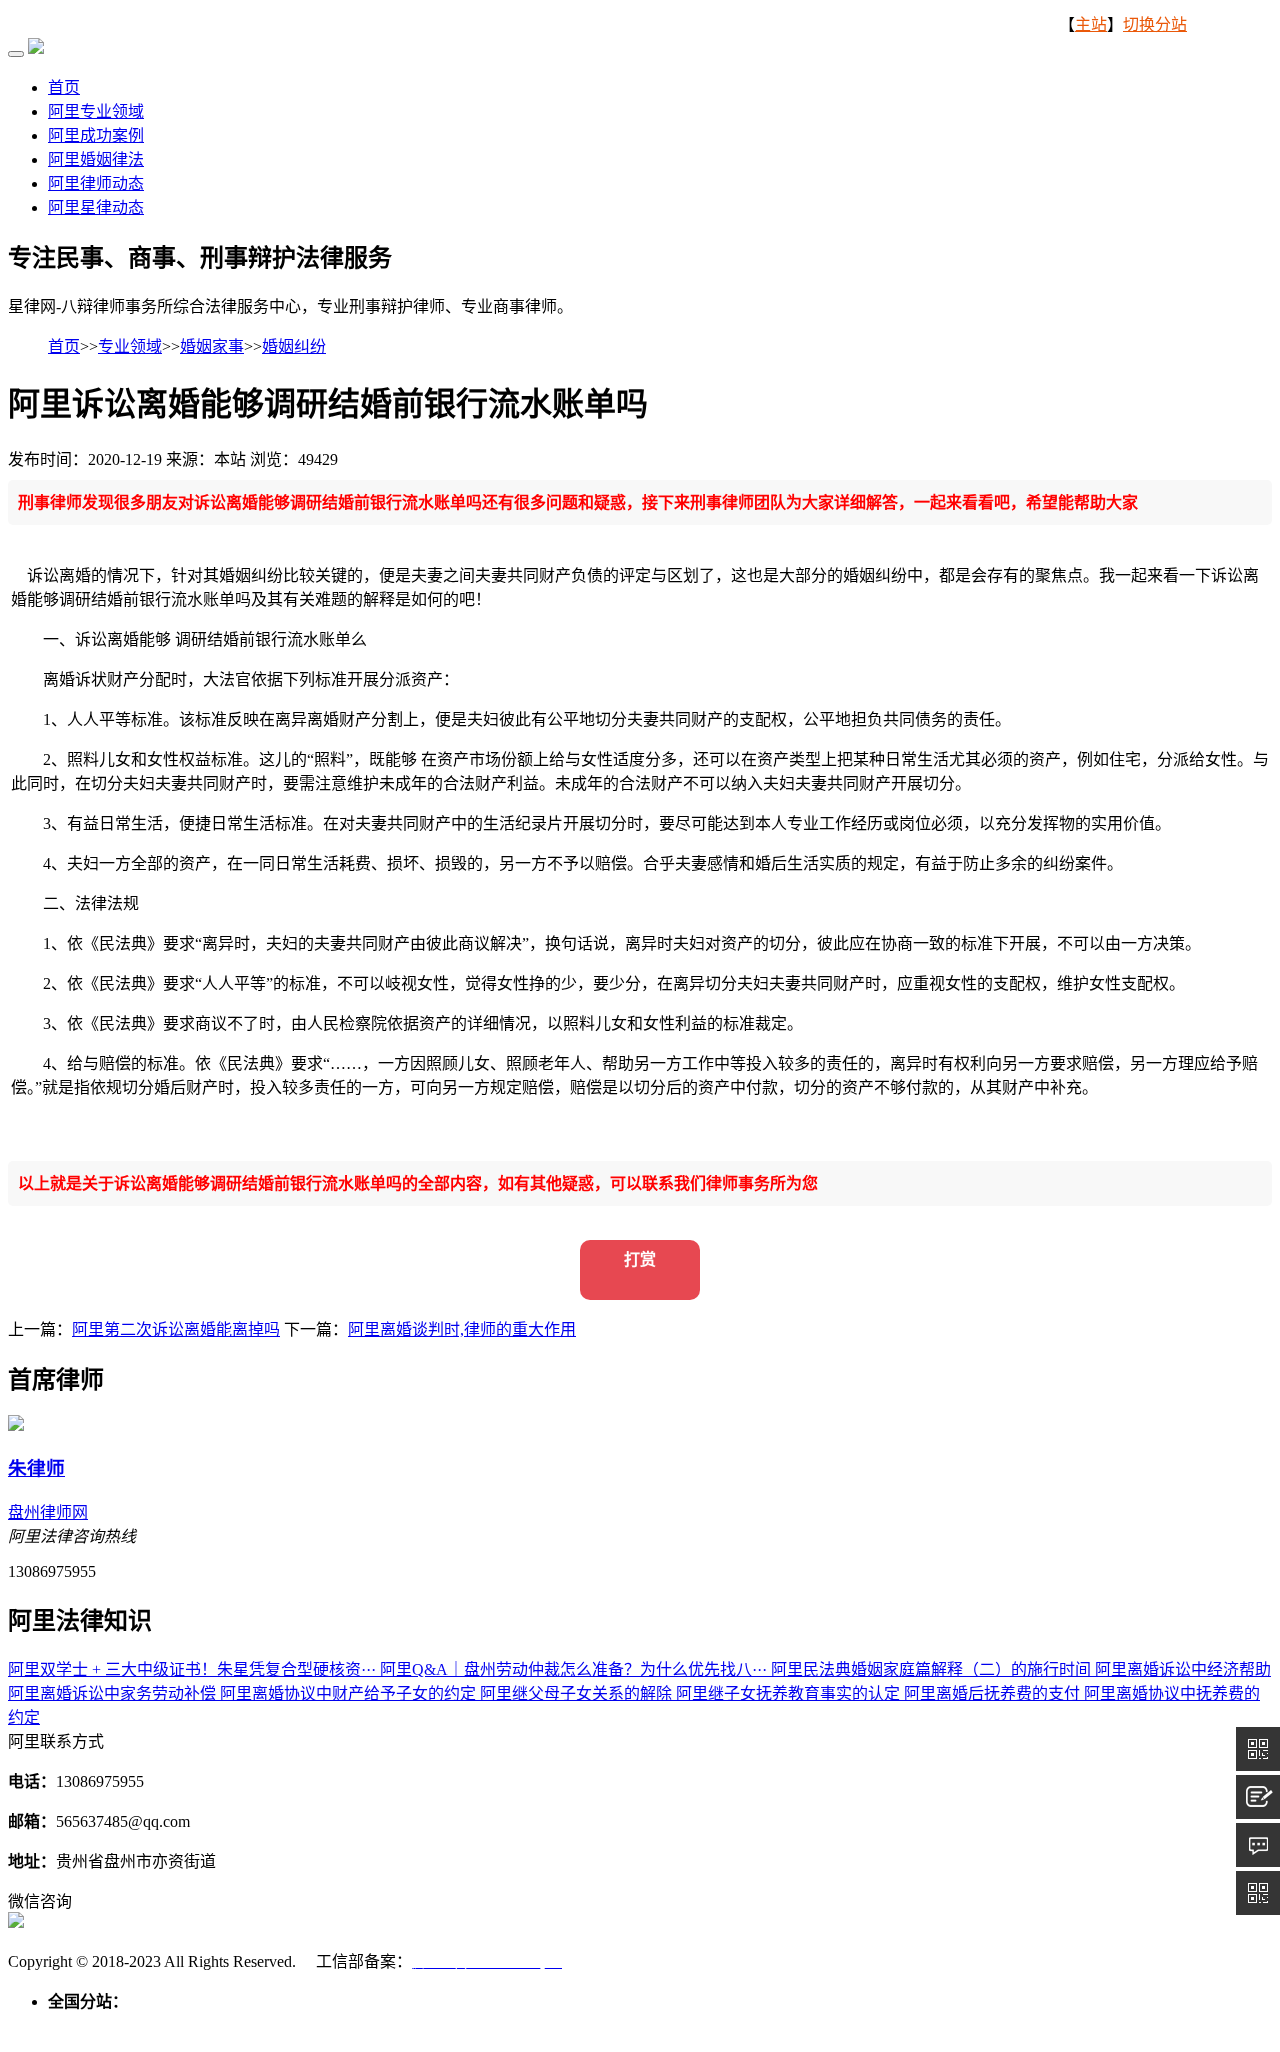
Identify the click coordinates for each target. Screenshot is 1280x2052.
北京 (64, 2025)
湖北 (672, 2025)
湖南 (708, 2025)
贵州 (924, 2025)
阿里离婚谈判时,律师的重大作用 (462, 1329)
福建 (528, 2025)
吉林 (296, 2025)
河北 (136, 2025)
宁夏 (1140, 2025)
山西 (172, 2025)
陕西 (1032, 2025)
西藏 (996, 2025)
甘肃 (1068, 2025)
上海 (384, 2025)
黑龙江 (340, 2025)
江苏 (420, 2025)
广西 (780, 2025)
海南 (816, 2025)
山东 (600, 2025)
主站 (1091, 24)
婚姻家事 (212, 346)
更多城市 (1228, 2025)
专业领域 (130, 346)
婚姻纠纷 (294, 346)
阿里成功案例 (96, 135)
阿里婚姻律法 (96, 159)
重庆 (852, 2025)
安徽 (492, 2025)
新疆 (1176, 2025)
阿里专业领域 (96, 111)
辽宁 (260, 2025)
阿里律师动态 (96, 183)
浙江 (456, 2025)
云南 (960, 2025)
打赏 (640, 1259)
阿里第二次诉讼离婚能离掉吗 (176, 1329)
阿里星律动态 (96, 207)
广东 (744, 2025)
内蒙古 (216, 2025)
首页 (64, 87)
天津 (100, 2025)
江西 (564, 2025)
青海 (1104, 2025)
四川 (888, 2025)
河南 (636, 2025)
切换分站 (1155, 24)
